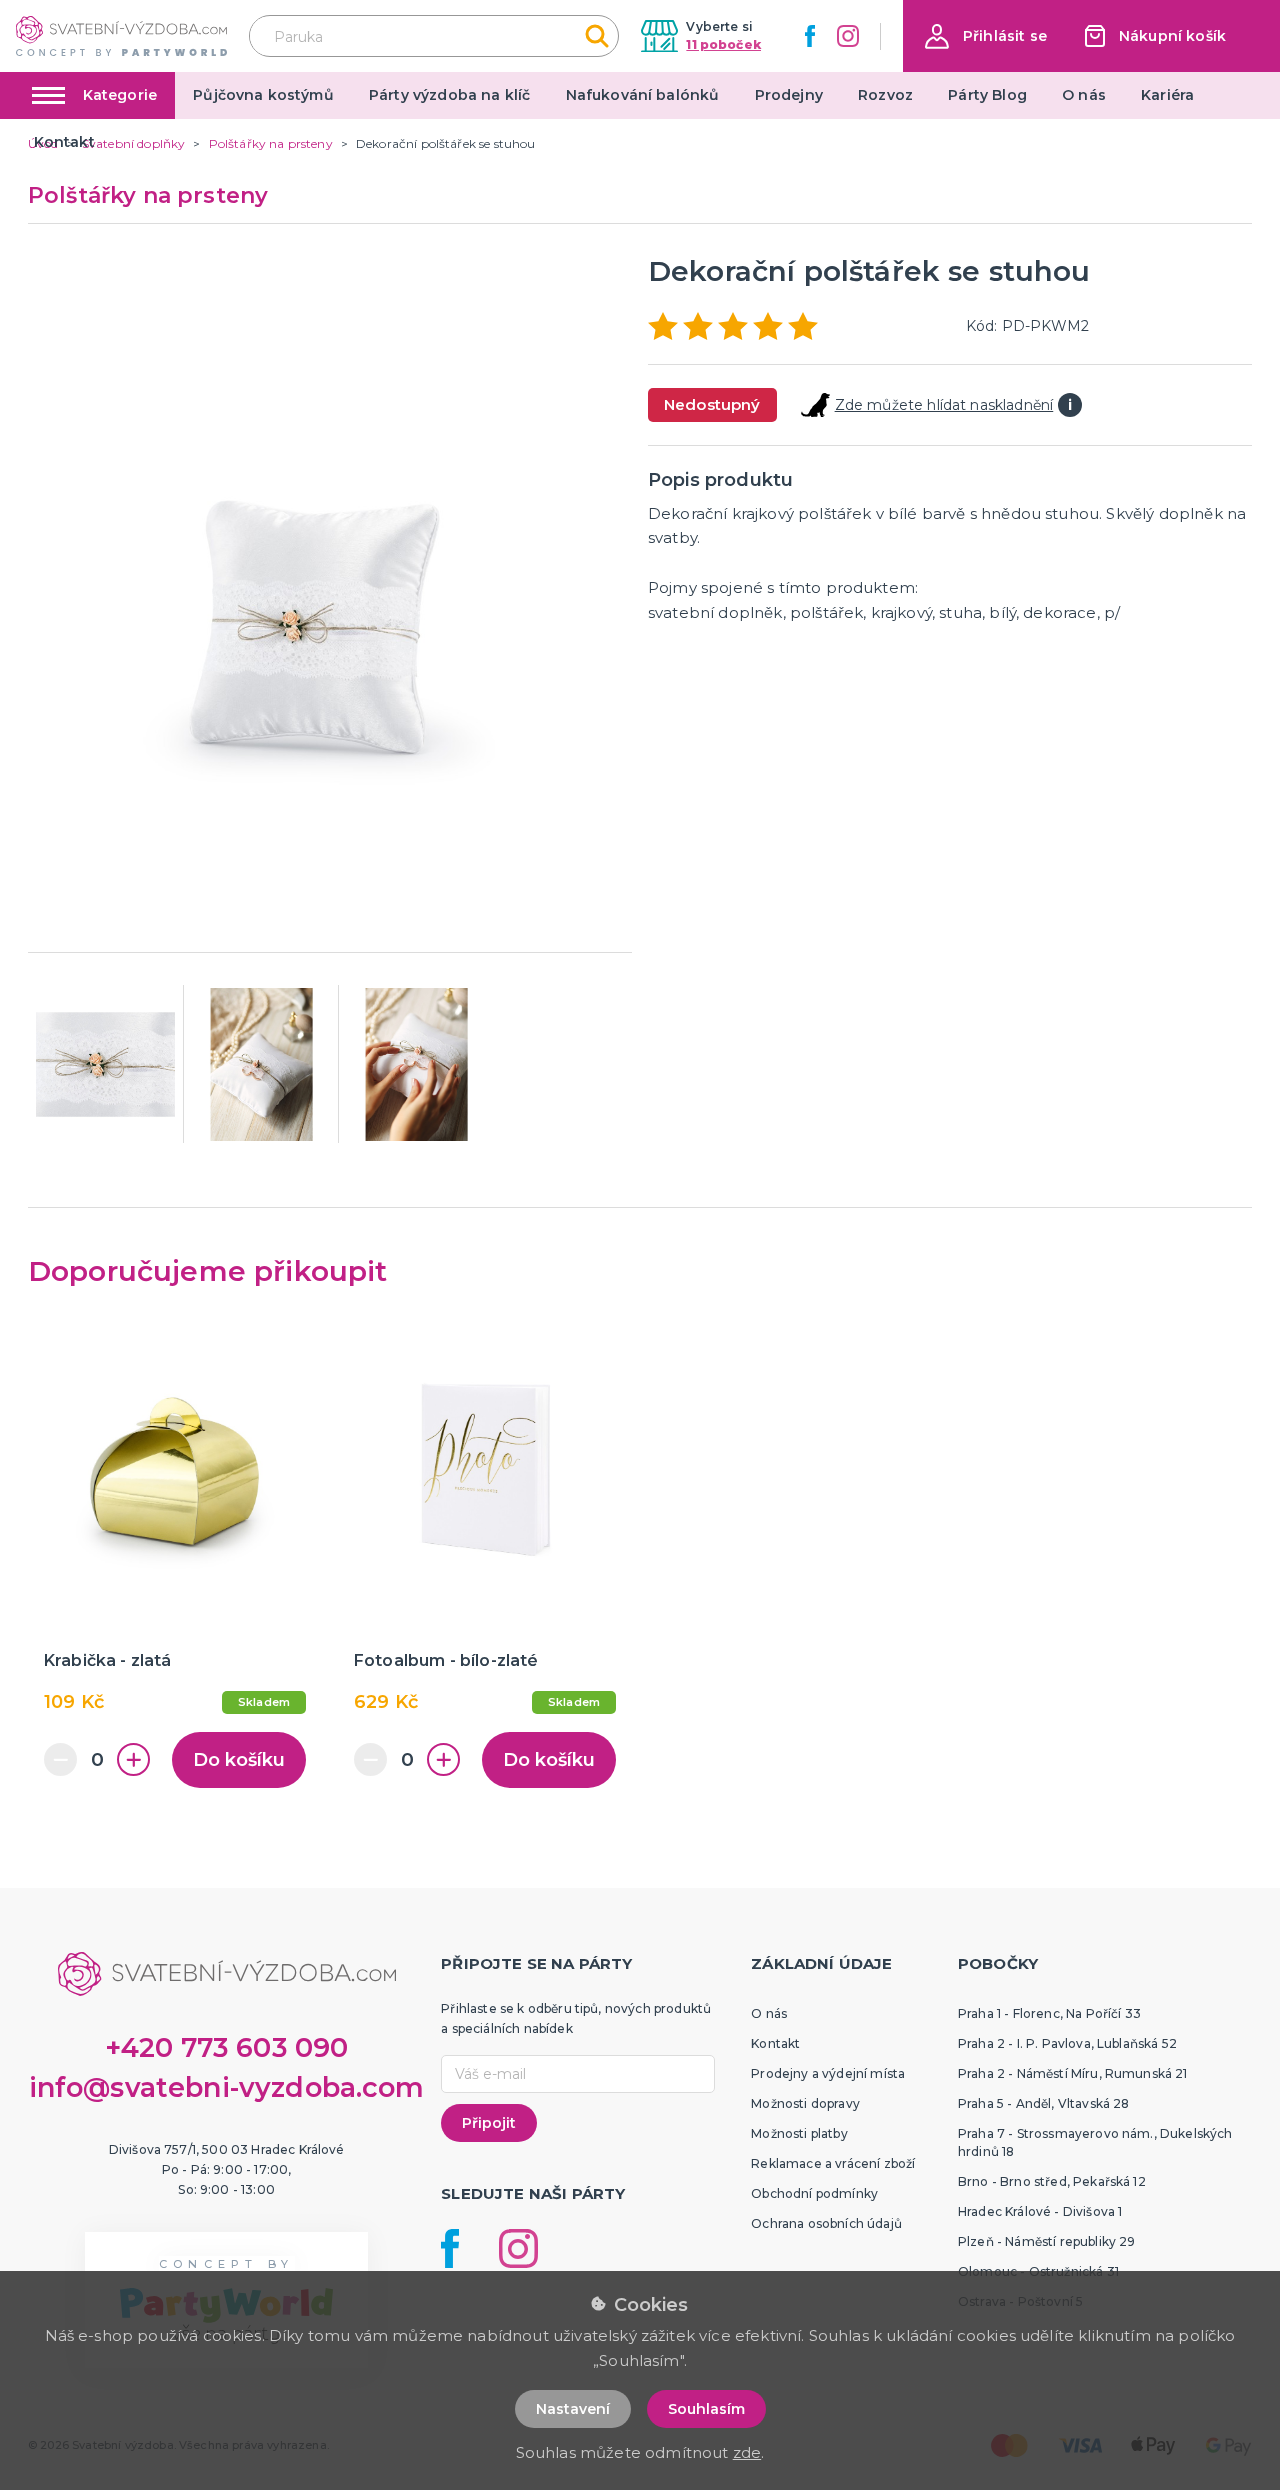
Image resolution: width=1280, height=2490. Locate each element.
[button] (986, 36)
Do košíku (239, 1760)
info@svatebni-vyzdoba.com (227, 2087)
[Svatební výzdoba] (121, 35)
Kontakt (64, 142)
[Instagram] (848, 36)
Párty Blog (987, 95)
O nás (1084, 95)
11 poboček (723, 44)
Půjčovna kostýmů (263, 95)
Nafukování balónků (643, 95)
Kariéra (1167, 95)
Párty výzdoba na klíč (449, 95)
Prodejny (789, 95)
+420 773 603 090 (227, 2047)
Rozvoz (885, 95)
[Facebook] (810, 36)
